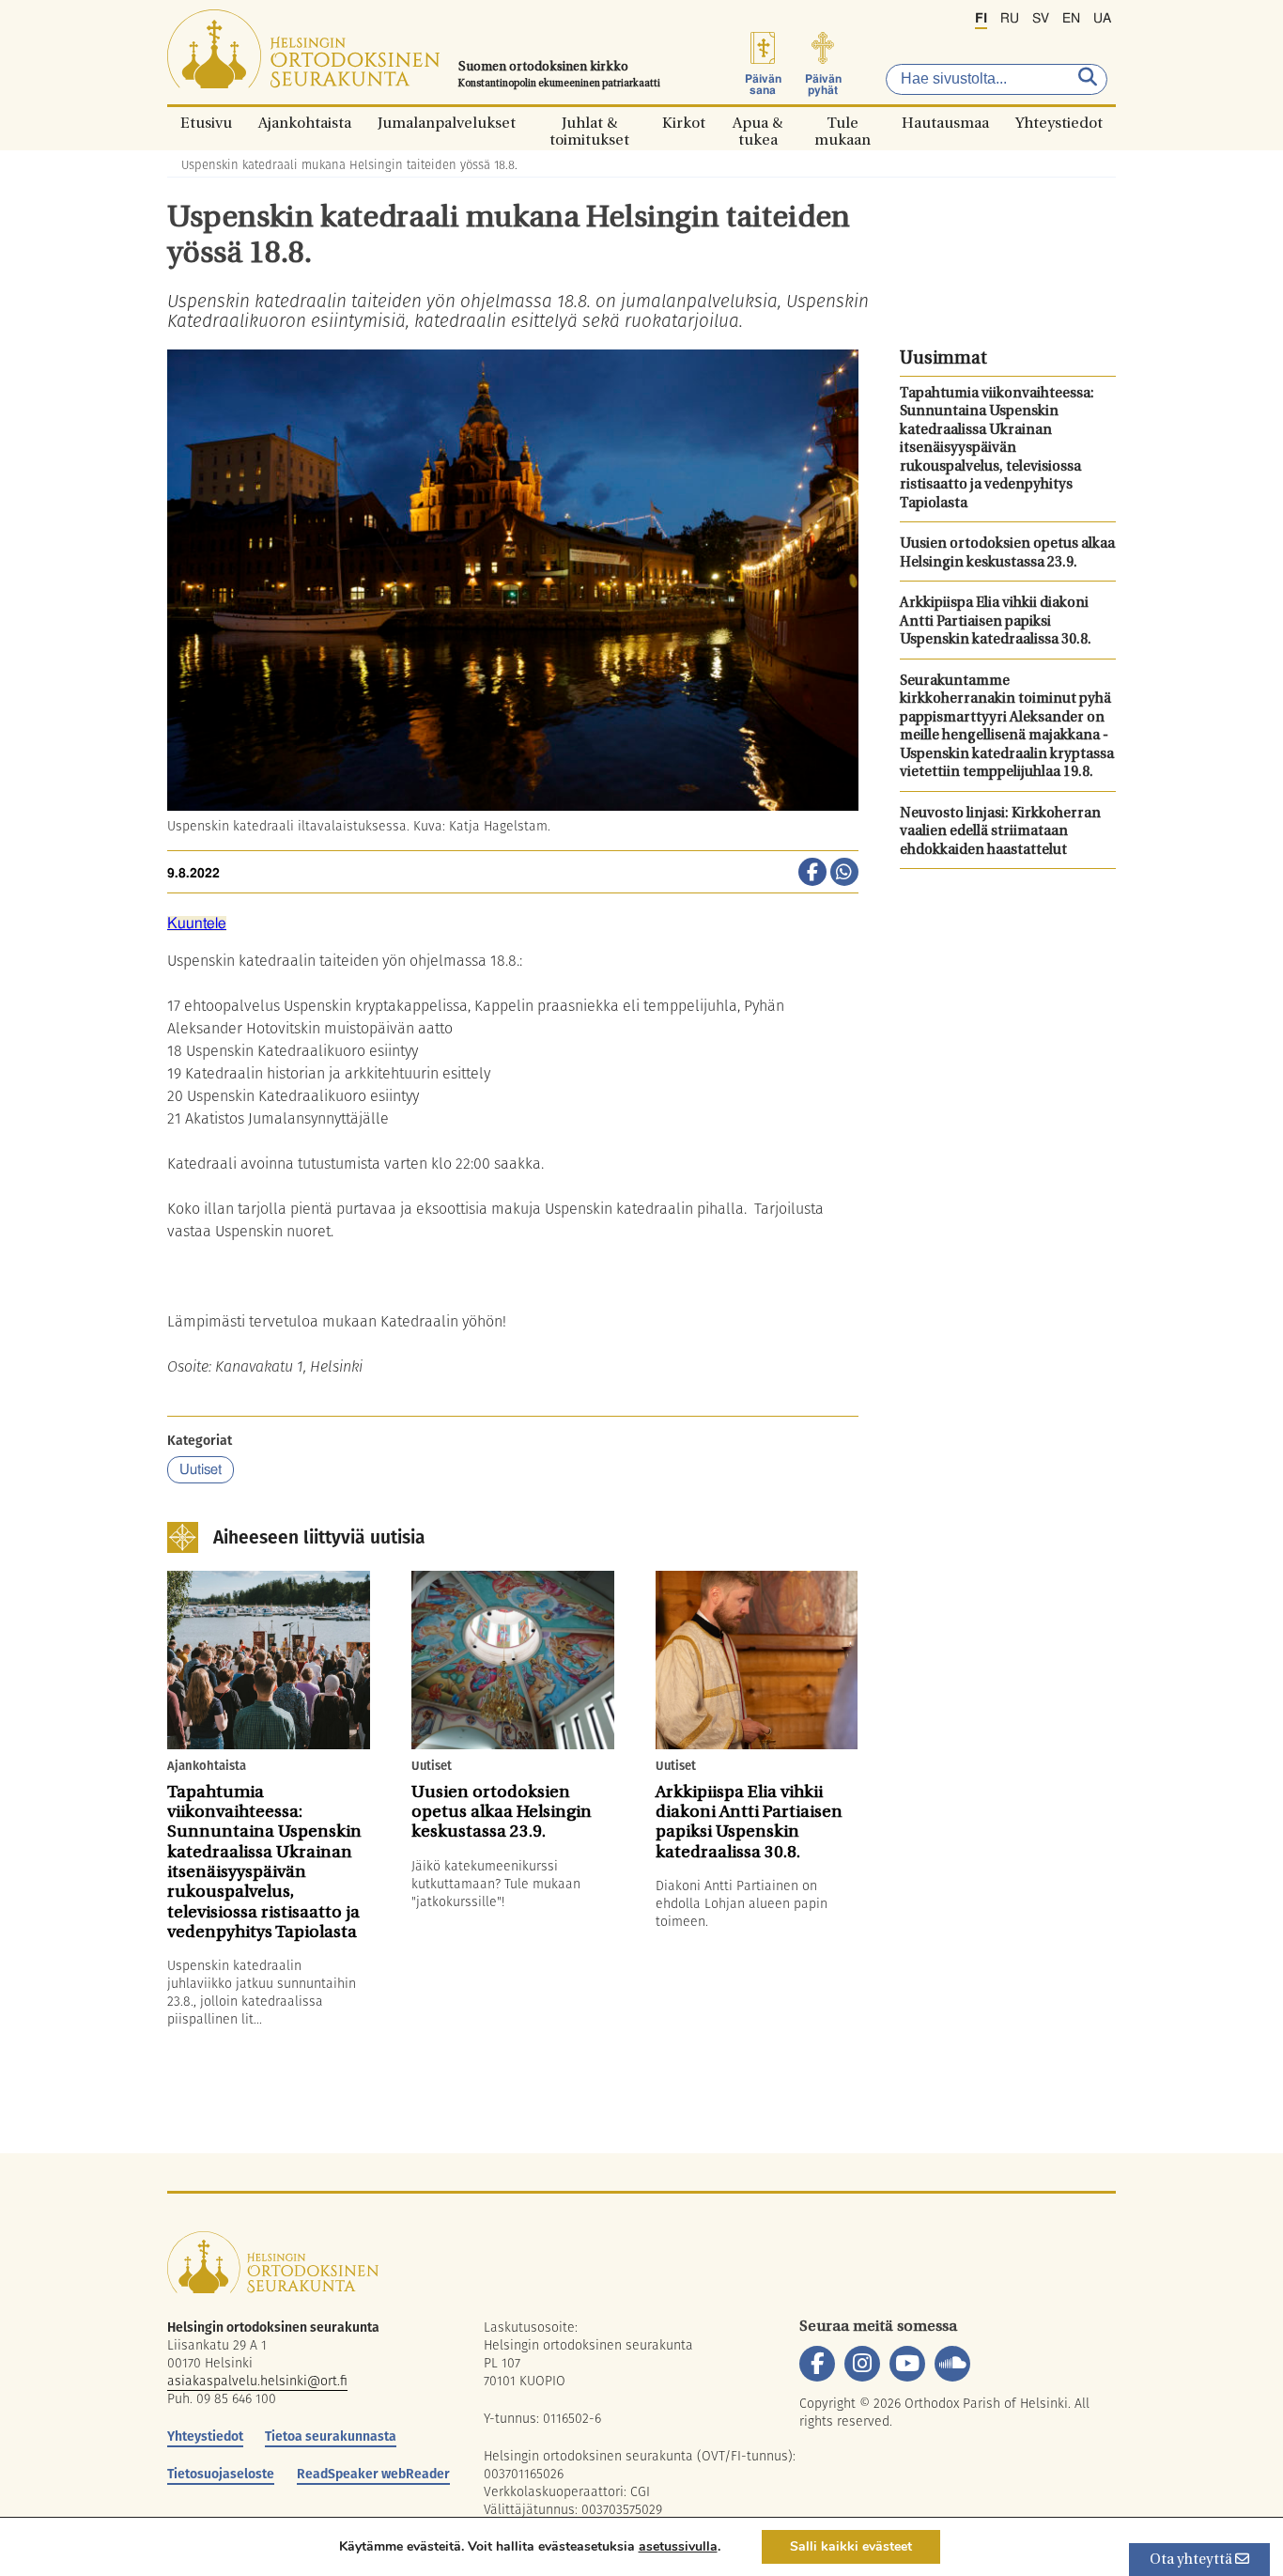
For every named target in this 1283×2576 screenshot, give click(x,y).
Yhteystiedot (1059, 123)
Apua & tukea (757, 123)
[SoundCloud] (952, 2364)
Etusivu (206, 123)
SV (1041, 19)
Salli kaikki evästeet (851, 2546)
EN (1071, 19)
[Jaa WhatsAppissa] (844, 874)
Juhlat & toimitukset (589, 123)
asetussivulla (678, 2547)
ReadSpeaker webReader (373, 2474)
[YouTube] (907, 2364)
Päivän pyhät (823, 85)
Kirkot (684, 123)
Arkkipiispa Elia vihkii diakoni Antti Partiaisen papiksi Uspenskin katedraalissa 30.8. (996, 622)
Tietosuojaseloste (221, 2474)
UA (1102, 19)
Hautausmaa (945, 123)
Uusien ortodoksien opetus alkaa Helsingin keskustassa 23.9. (1007, 554)
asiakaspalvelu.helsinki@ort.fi (257, 2381)
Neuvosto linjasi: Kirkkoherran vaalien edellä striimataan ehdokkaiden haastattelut (1000, 832)
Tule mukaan (842, 123)
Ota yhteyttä (1192, 2560)
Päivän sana (763, 85)
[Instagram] (862, 2364)
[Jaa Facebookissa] (812, 874)
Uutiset (201, 1470)
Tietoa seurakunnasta (331, 2436)
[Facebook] (817, 2364)
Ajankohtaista (305, 123)
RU (1010, 19)
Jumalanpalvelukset (447, 123)
